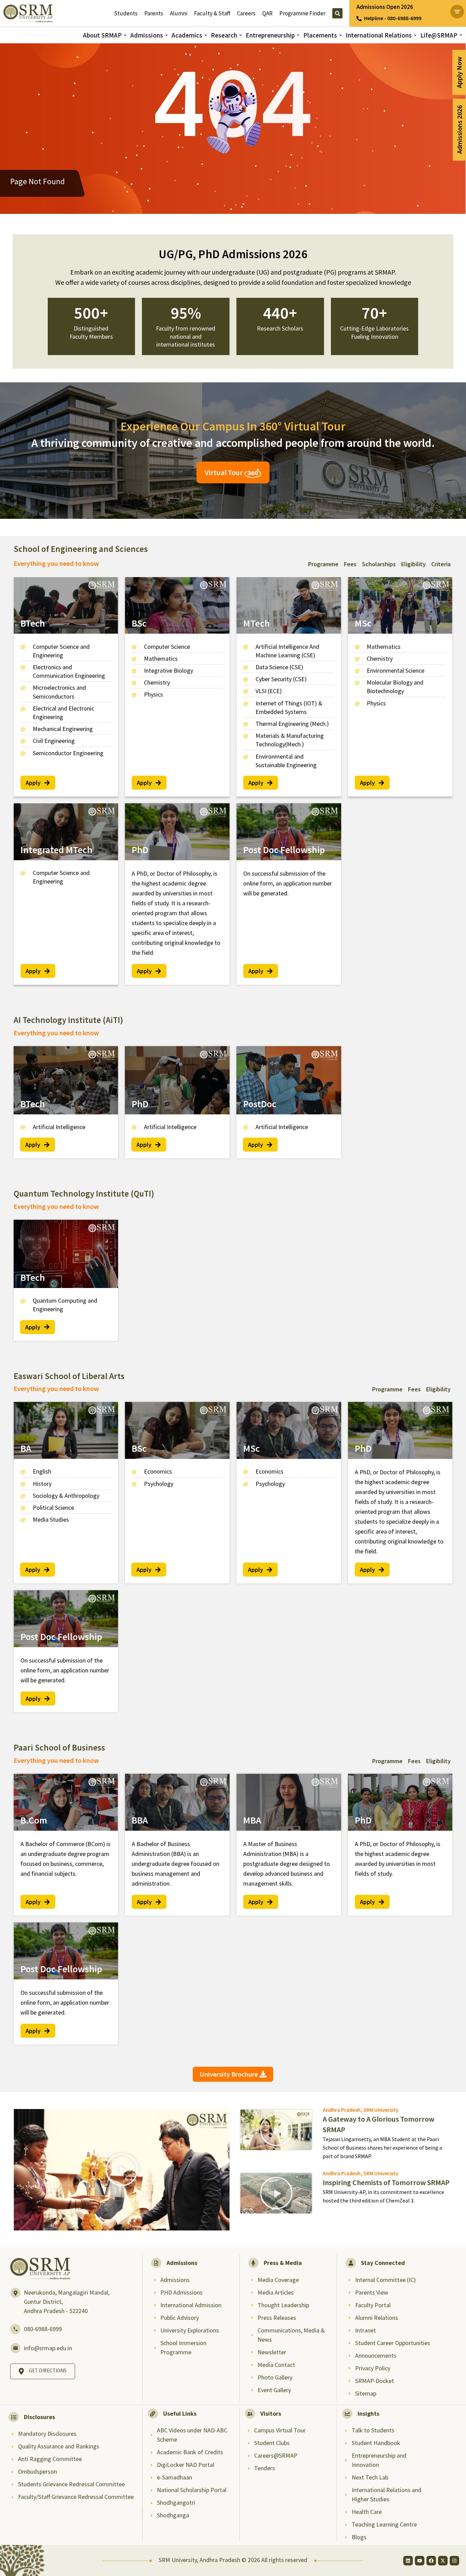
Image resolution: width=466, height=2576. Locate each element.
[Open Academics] (206, 35)
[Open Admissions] (166, 35)
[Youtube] (420, 2561)
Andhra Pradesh (342, 2110)
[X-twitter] (443, 2561)
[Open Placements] (340, 35)
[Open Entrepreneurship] (298, 35)
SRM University (381, 2110)
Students (126, 13)
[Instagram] (454, 2561)
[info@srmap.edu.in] (15, 2348)
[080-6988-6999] (15, 2329)
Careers (246, 13)
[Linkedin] (408, 2561)
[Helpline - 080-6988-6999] (359, 19)
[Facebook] (431, 2561)
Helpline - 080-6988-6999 (393, 18)
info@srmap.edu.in (48, 2348)
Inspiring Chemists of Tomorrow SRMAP (386, 2182)
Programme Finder (302, 13)
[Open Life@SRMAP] (461, 35)
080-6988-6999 (43, 2329)
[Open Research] (241, 35)
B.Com (34, 1820)
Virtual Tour (224, 472)
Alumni (179, 13)
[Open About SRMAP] (125, 35)
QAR (267, 13)
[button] (122, 2170)
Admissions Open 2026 (385, 7)
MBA (252, 1820)
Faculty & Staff (212, 13)
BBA (140, 1820)
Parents (154, 13)
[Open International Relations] (415, 35)
